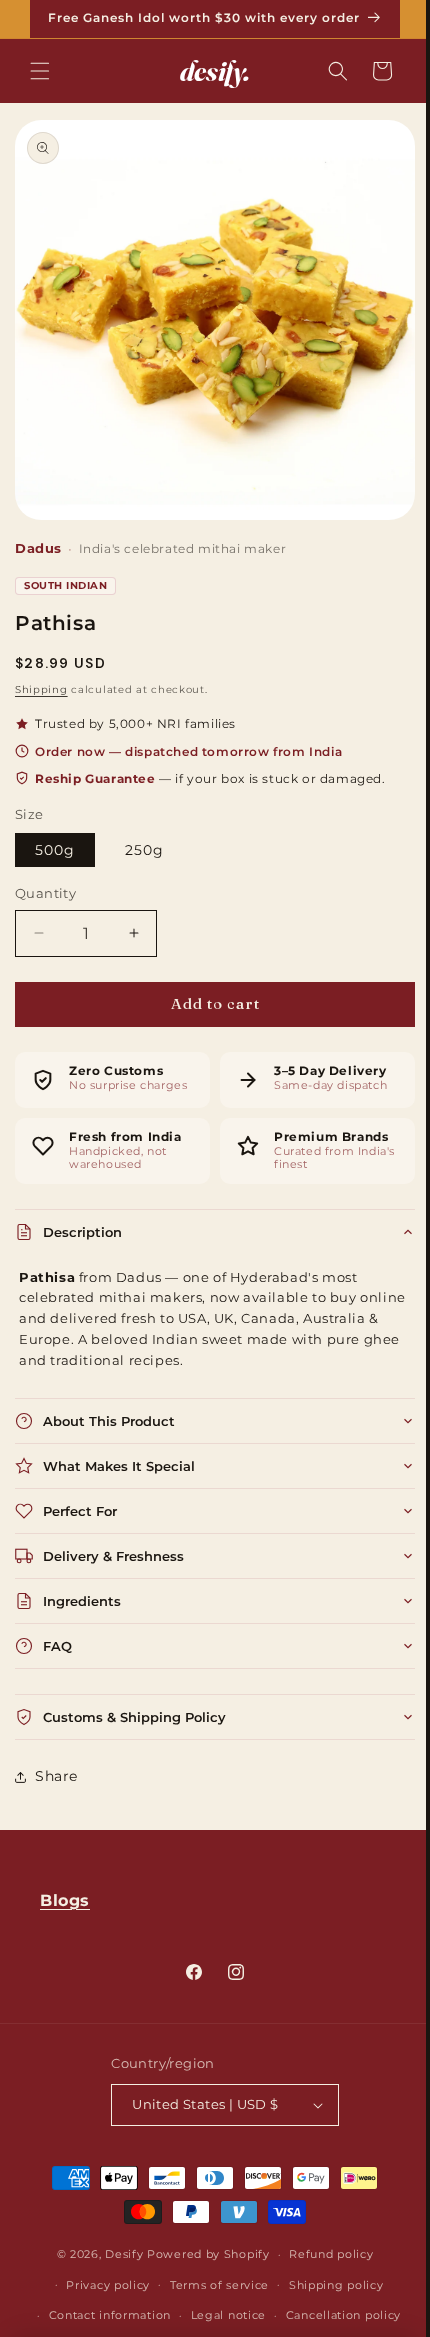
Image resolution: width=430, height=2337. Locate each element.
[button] (40, 71)
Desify (117, 2254)
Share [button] (56, 1761)
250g (144, 835)
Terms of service (211, 2285)
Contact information (102, 2315)
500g (55, 835)
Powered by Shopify (201, 2254)
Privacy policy (101, 2285)
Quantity (45, 878)
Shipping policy (328, 2285)
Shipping (41, 674)
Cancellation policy (335, 2315)
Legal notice (220, 2315)
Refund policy (324, 2254)
